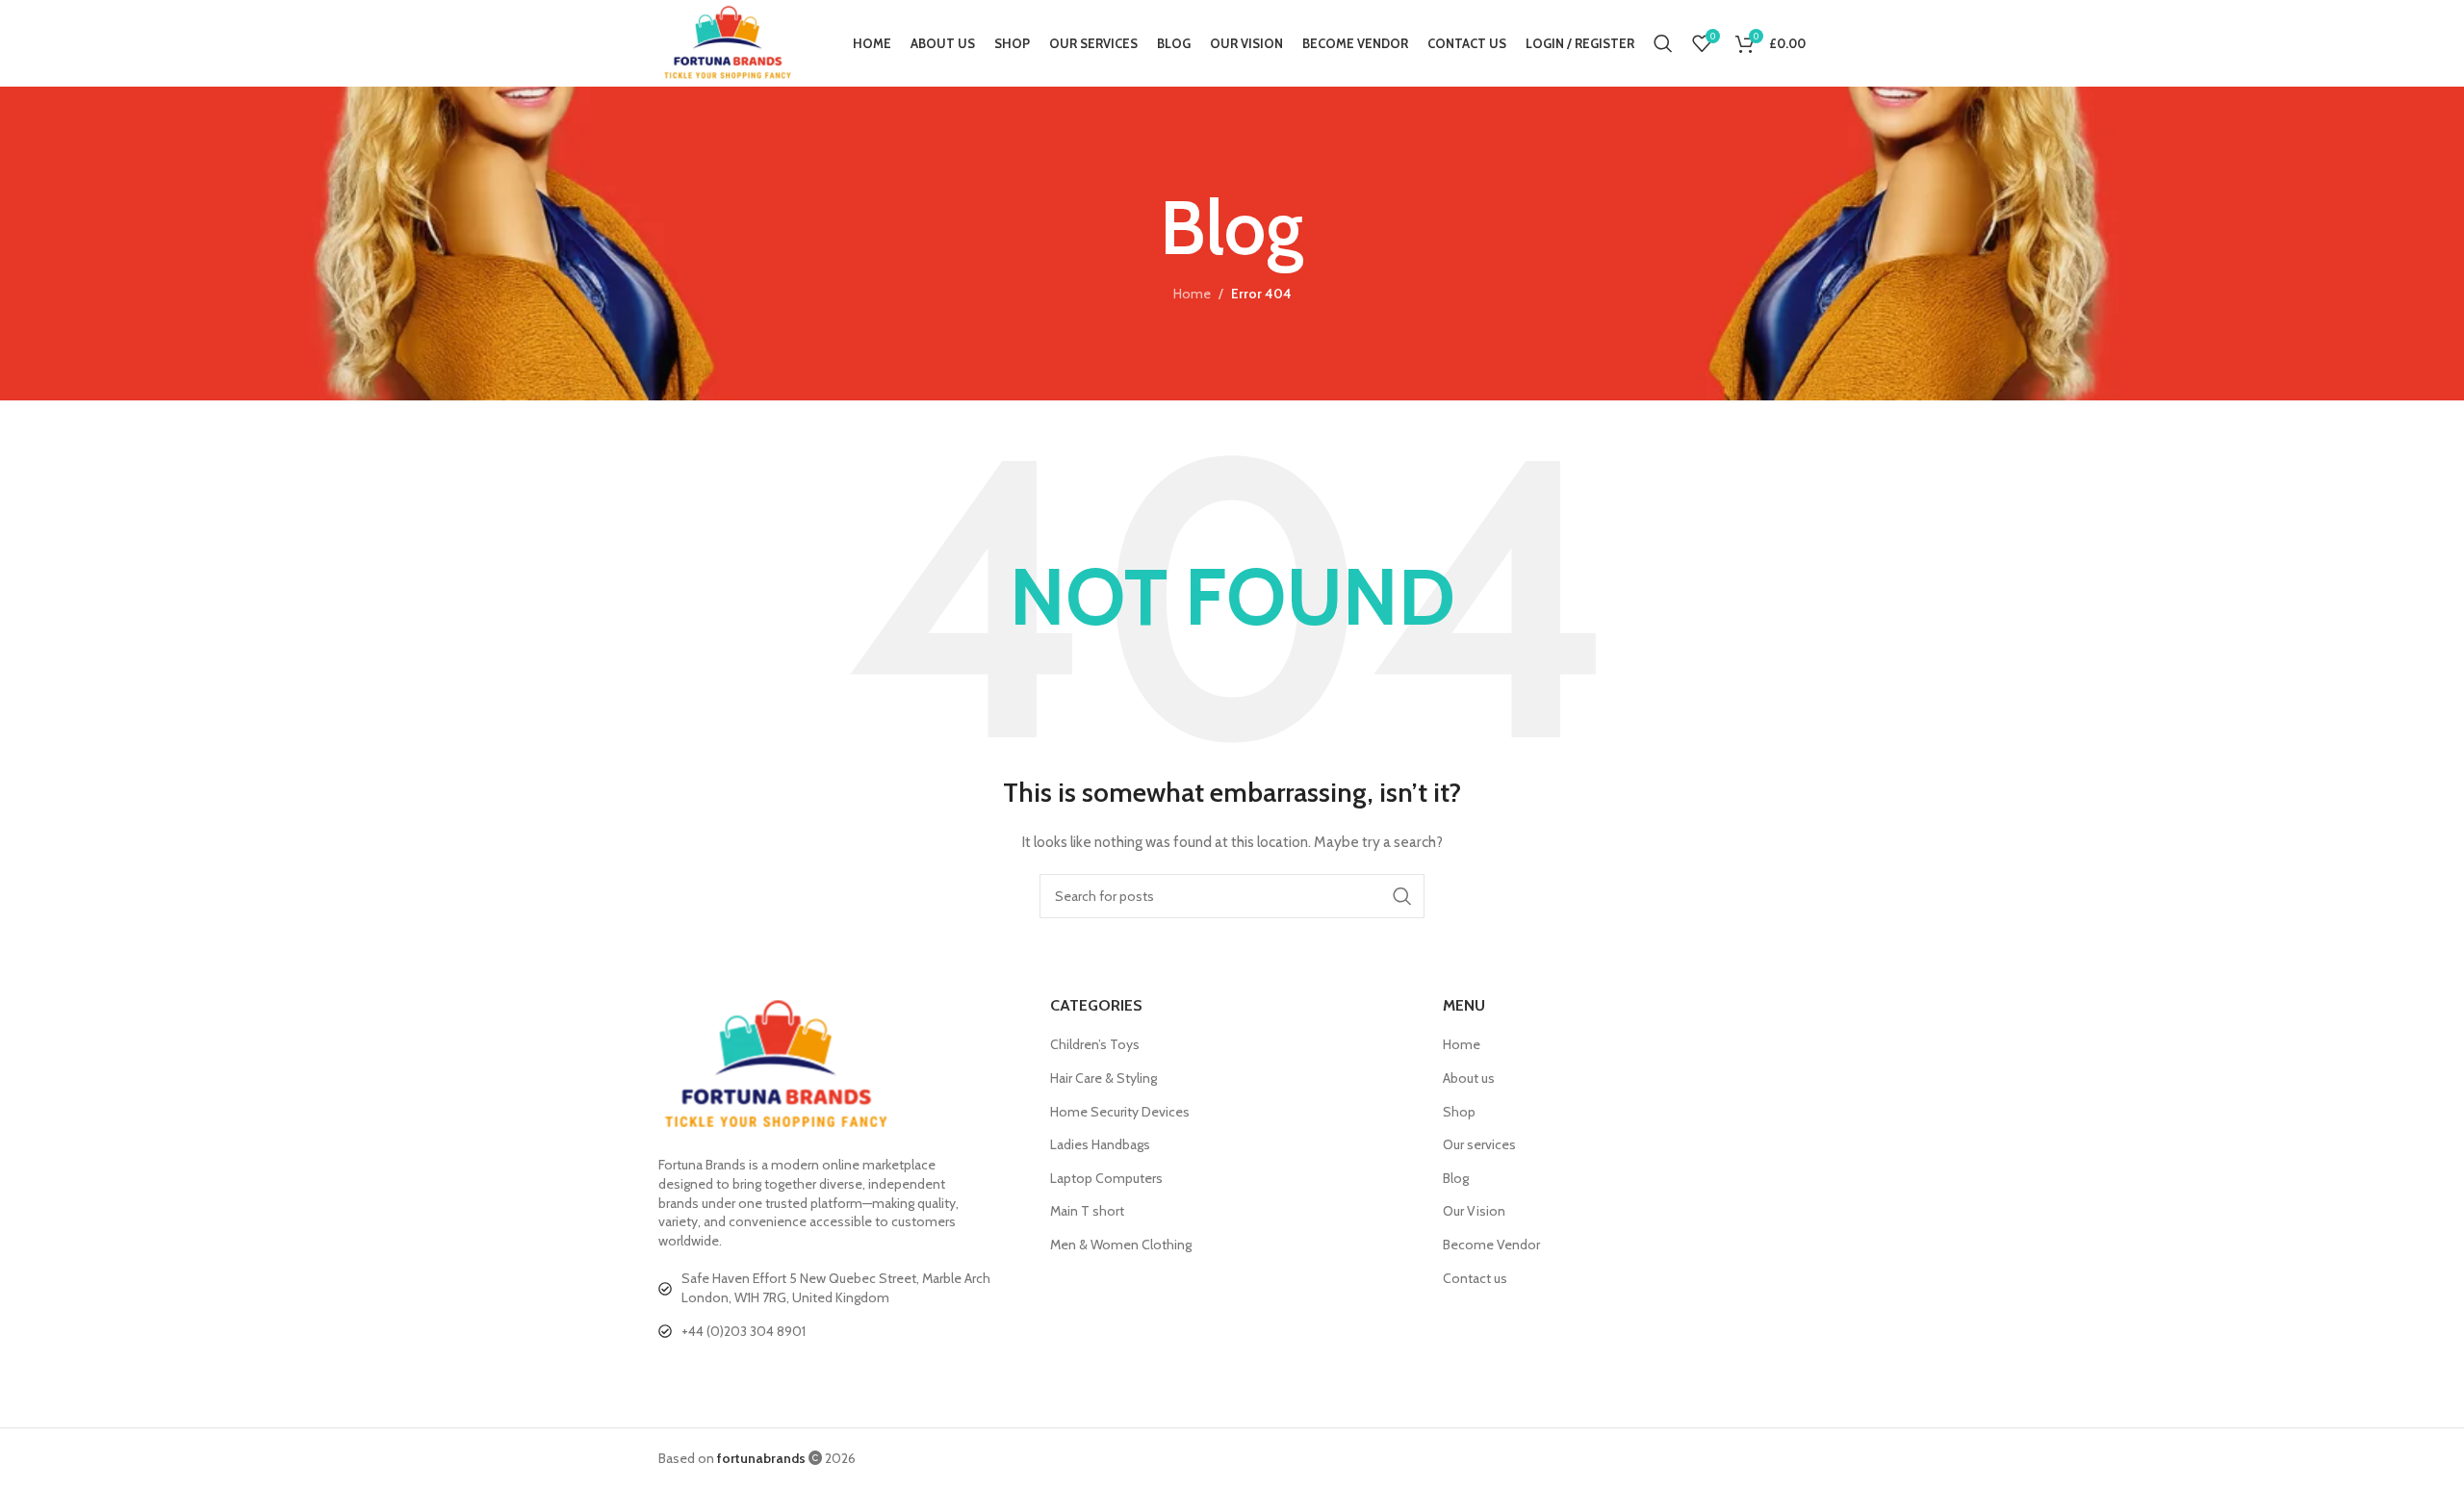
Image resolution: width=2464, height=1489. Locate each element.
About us (1469, 1078)
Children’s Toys (1095, 1044)
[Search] (1663, 43)
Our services (1479, 1144)
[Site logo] (728, 41)
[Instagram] (788, 1374)
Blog (1456, 1178)
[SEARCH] (1402, 896)
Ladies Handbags (1100, 1144)
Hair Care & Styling (1104, 1078)
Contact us (1475, 1278)
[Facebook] (673, 1374)
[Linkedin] (750, 1374)
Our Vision (1474, 1211)
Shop (1459, 1112)
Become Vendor (1491, 1245)
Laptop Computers (1106, 1178)
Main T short (1087, 1211)
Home (1192, 294)
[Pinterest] (827, 1374)
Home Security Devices (1120, 1112)
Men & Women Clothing (1121, 1245)
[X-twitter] (711, 1374)
